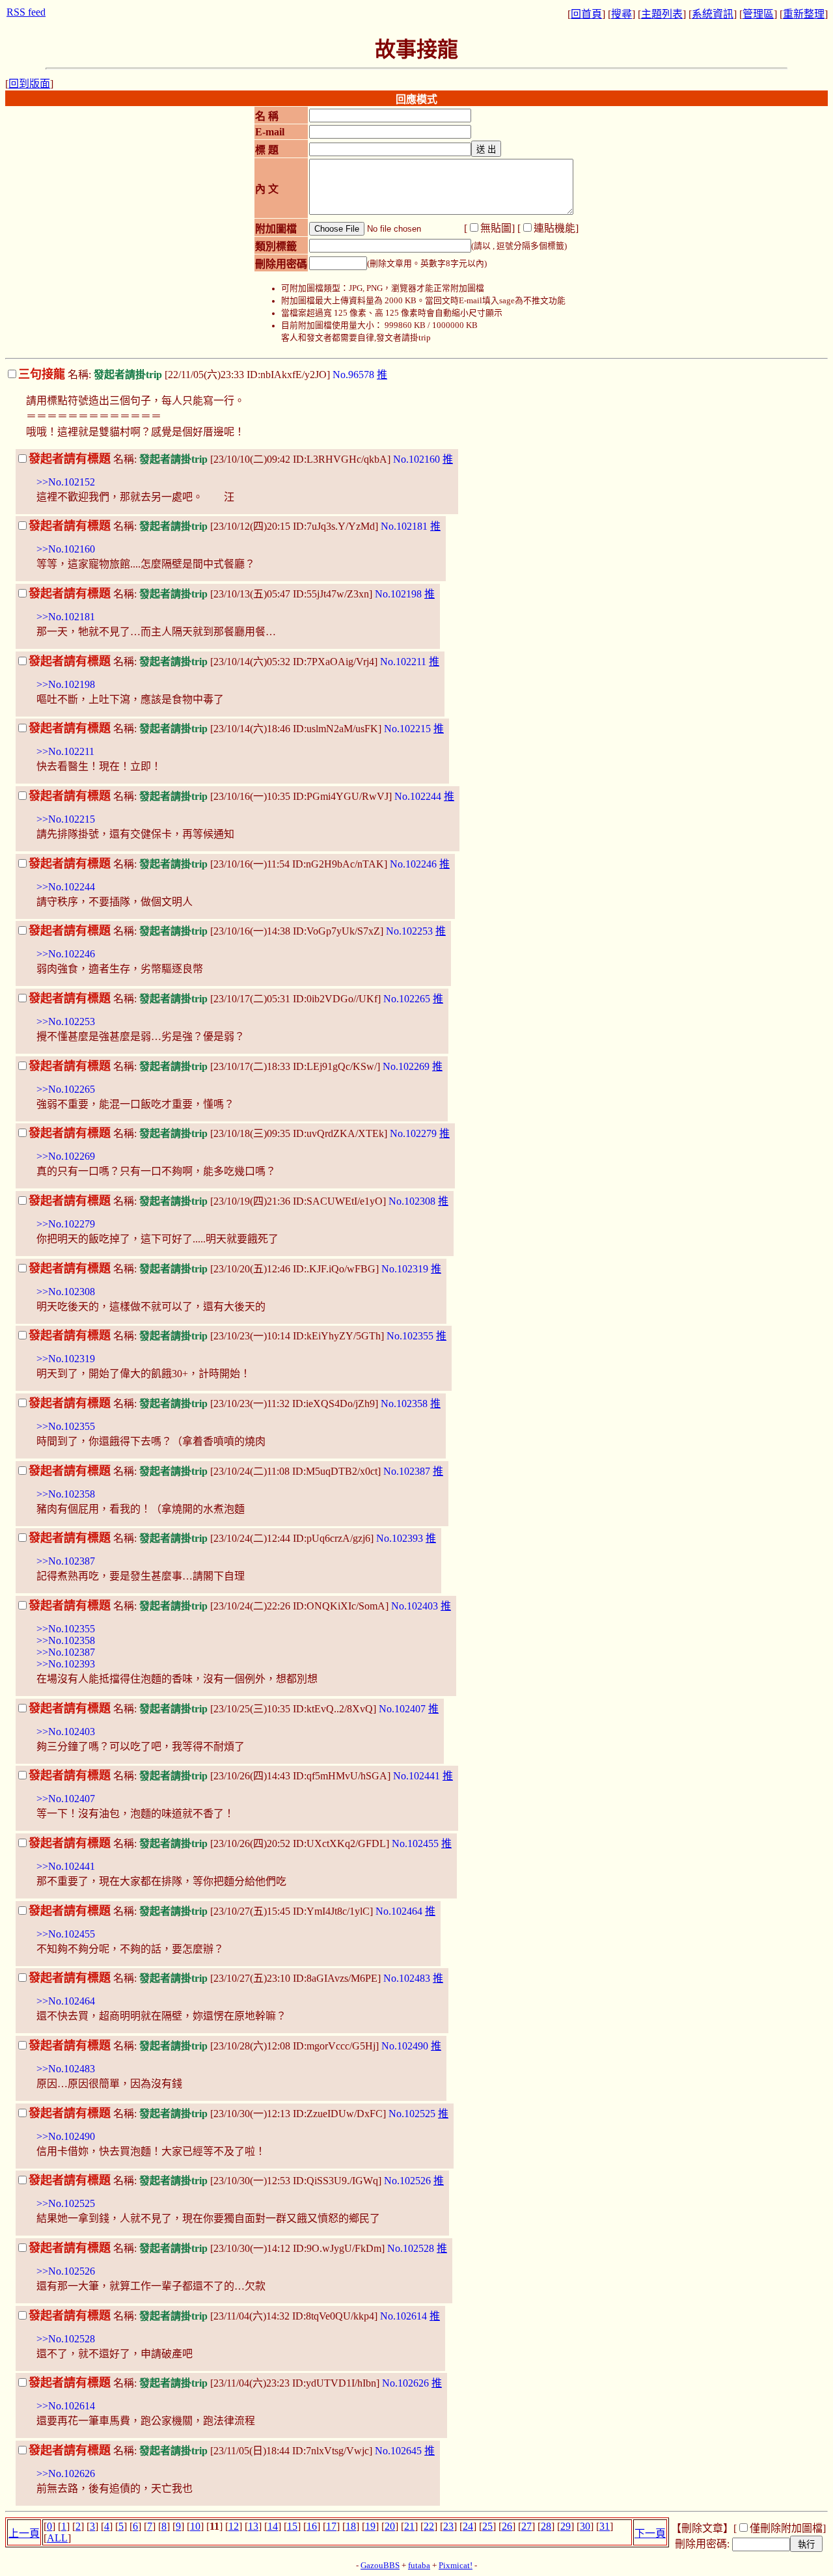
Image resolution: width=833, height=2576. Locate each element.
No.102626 (405, 2383)
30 (585, 2526)
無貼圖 (496, 228)
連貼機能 (554, 228)
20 (390, 2526)
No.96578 (353, 375)
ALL (57, 2538)
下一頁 (650, 2533)
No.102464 (399, 1911)
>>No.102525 (66, 2203)
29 (566, 2526)
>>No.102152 (66, 482)
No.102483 (407, 1978)
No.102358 (404, 1404)
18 (351, 2526)
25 (487, 2526)
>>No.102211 (65, 751)
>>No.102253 (66, 1021)
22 (429, 2526)
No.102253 (409, 931)
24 (468, 2526)
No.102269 (406, 1066)
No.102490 (405, 2046)
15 (292, 2526)
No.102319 (405, 1269)
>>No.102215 (66, 819)
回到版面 (29, 84)
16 (312, 2526)
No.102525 (412, 2114)
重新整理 (804, 14)
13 (253, 2526)
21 (409, 2526)
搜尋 (621, 14)
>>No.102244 (66, 887)
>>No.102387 (66, 1561)
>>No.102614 (66, 2406)
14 (273, 2526)
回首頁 (586, 14)
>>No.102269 (66, 1156)
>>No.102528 (66, 2339)
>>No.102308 (66, 1292)
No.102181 (404, 526)
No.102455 (415, 1843)
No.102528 (411, 2248)
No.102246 (413, 864)
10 (195, 2526)
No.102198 (398, 594)
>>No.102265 (66, 1089)
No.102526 (407, 2181)
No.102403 (415, 1606)
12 (234, 2526)
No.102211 (403, 662)
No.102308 (412, 1201)
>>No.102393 (66, 1664)
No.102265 (407, 999)
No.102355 (410, 1336)
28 (546, 2526)
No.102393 (400, 1538)
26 (507, 2526)
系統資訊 (713, 14)
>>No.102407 (66, 1799)
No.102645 (398, 2451)
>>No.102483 (66, 2069)
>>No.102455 (66, 1934)
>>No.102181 (66, 617)
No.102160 (416, 459)
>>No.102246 (66, 954)
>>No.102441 (66, 1866)
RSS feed (26, 12)
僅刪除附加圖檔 (786, 2528)
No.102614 (403, 2316)
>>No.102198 (66, 684)
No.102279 (413, 1133)
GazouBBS (380, 2566)
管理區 (758, 14)
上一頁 (24, 2533)
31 (605, 2526)
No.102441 (416, 1776)
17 (331, 2526)
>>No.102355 (66, 1426)
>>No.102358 (66, 1494)
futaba (419, 2566)
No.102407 (402, 1709)
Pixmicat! (456, 2566)
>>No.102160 (66, 549)
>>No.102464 (66, 2001)
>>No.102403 (66, 1732)
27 (526, 2526)
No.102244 (418, 796)
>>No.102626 (66, 2473)
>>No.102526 (66, 2271)
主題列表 (662, 14)
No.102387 (407, 1471)
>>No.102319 (66, 1359)
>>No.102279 (66, 1224)
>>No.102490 (66, 2136)
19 (370, 2526)
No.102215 (407, 729)
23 (448, 2526)
